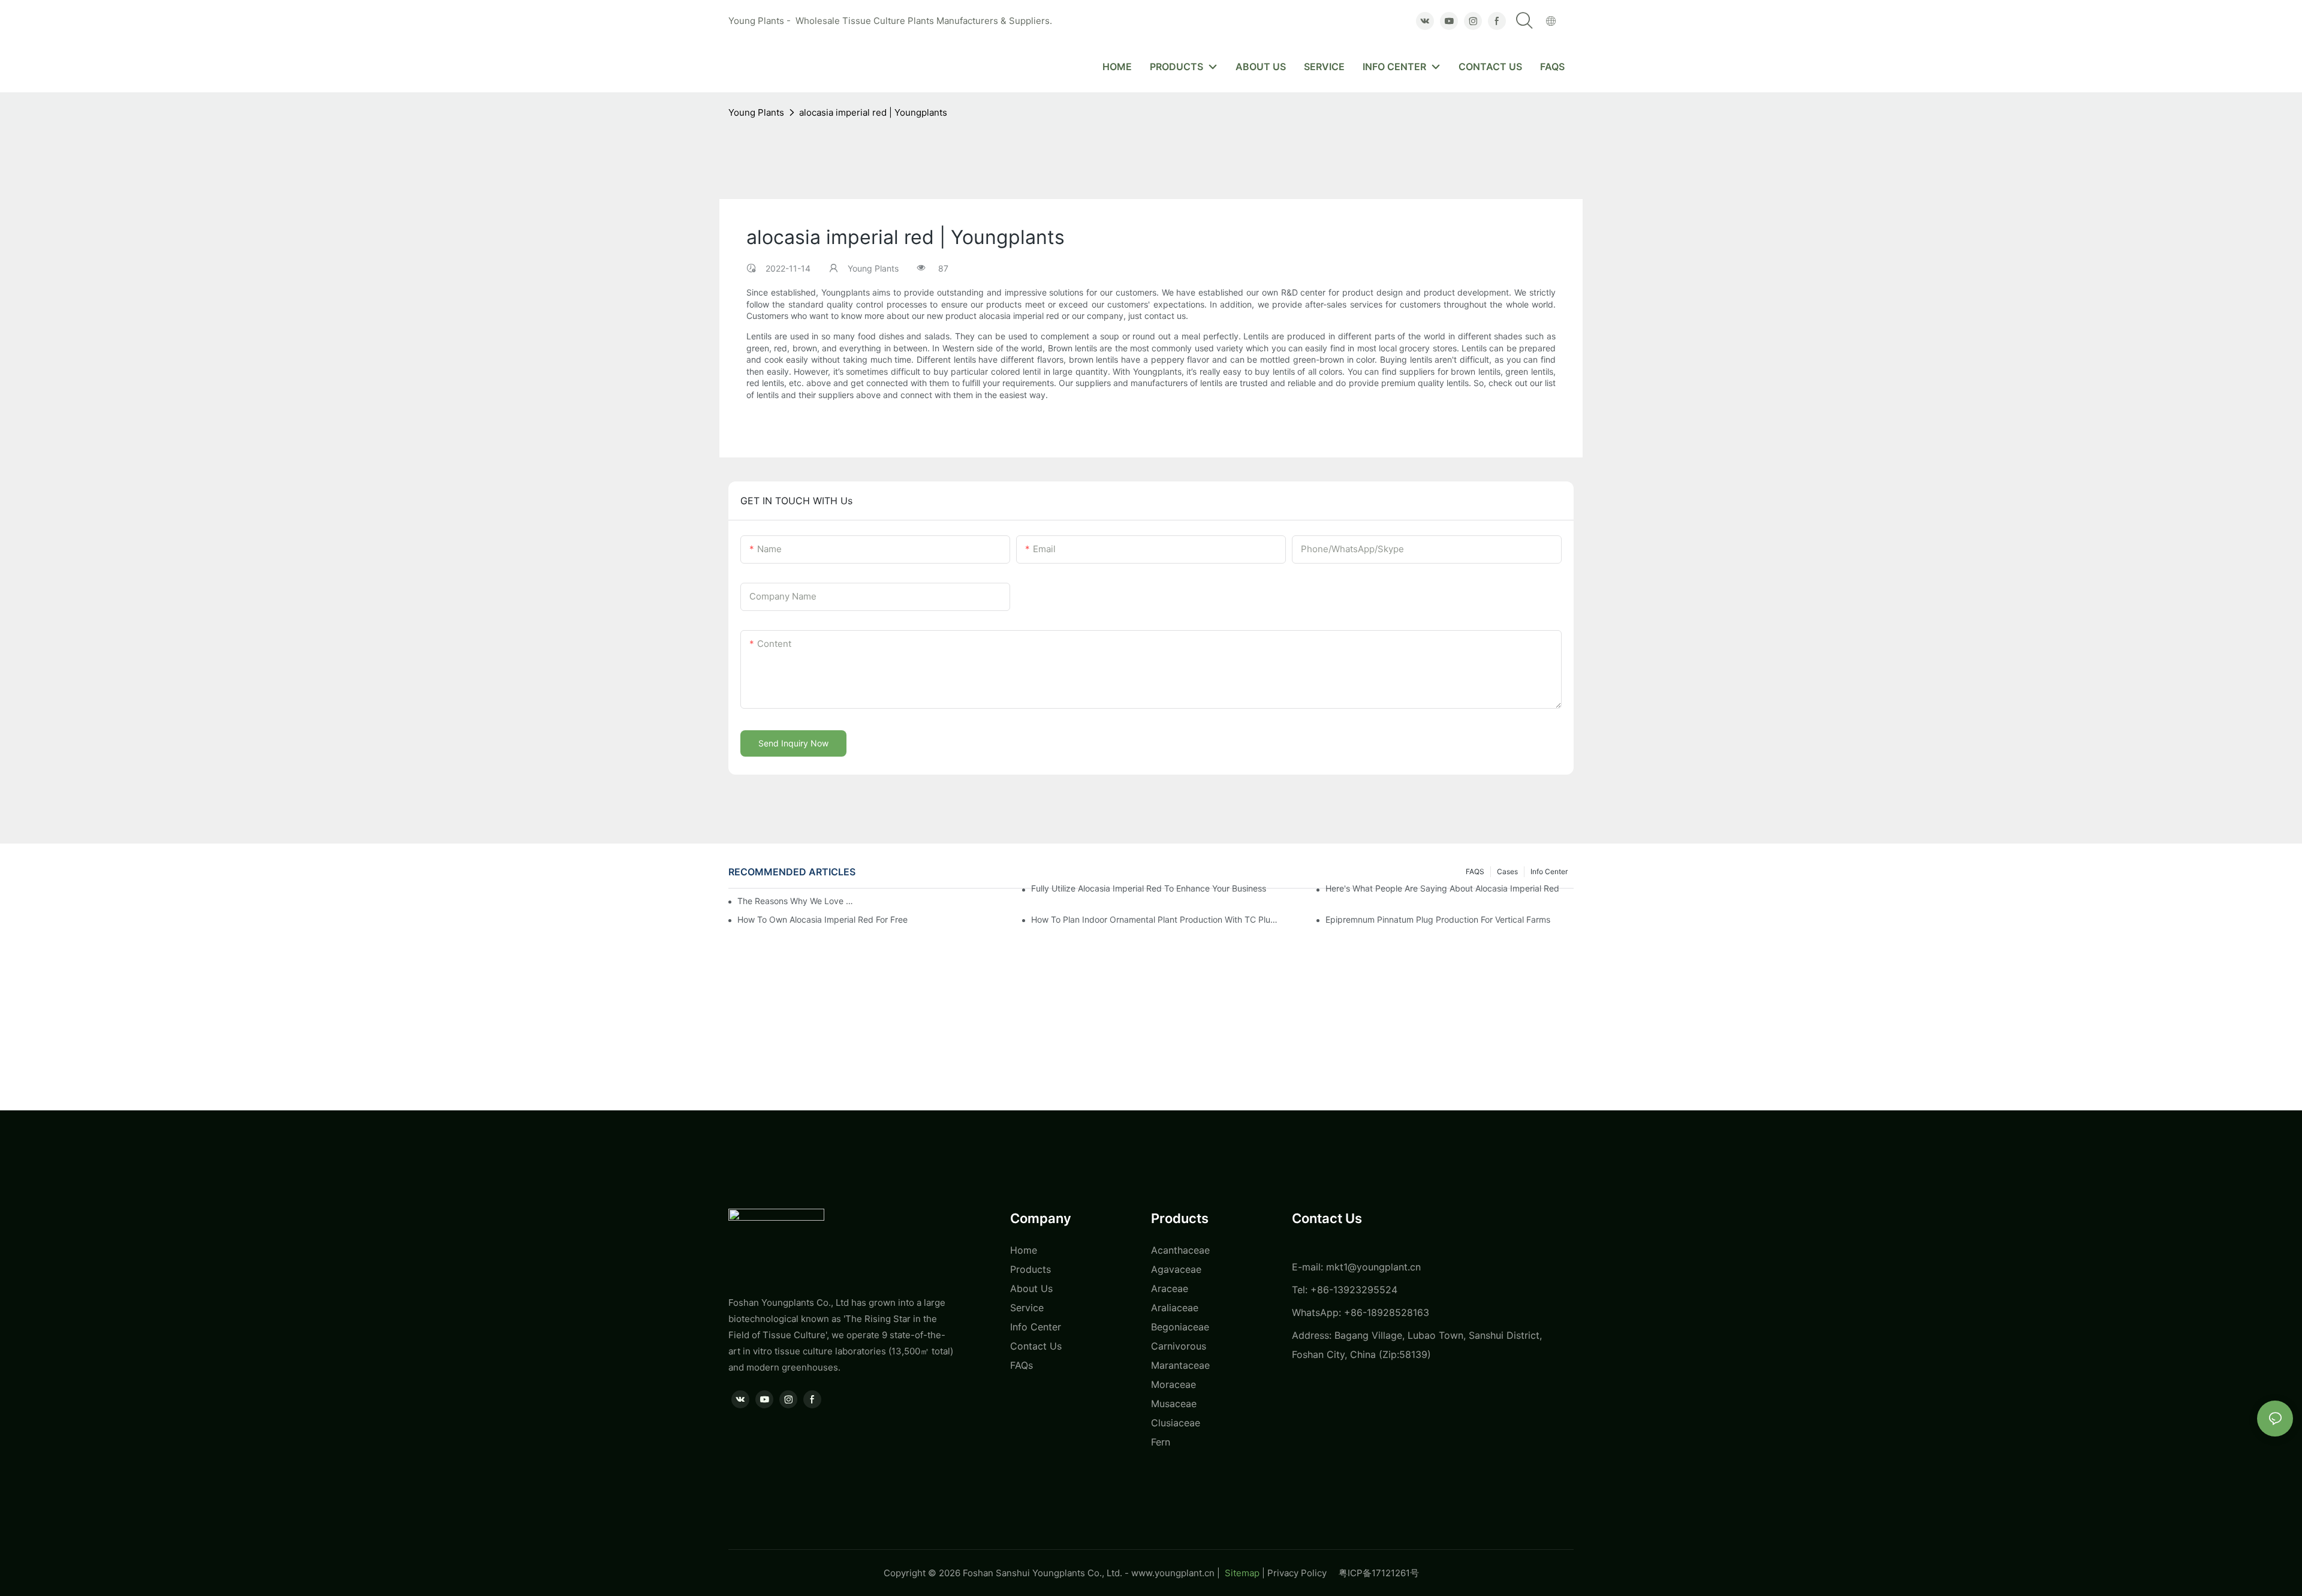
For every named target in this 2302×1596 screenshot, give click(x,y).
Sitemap (1241, 1573)
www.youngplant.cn (1173, 1573)
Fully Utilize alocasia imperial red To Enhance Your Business (1149, 888)
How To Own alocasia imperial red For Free (822, 919)
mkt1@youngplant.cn (1373, 1267)
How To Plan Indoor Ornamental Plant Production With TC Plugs (1155, 919)
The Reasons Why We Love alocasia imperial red (797, 901)
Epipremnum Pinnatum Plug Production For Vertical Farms (1438, 919)
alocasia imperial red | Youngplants (873, 112)
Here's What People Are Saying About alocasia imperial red (1442, 888)
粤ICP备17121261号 (1379, 1573)
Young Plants (756, 112)
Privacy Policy (1303, 1573)
